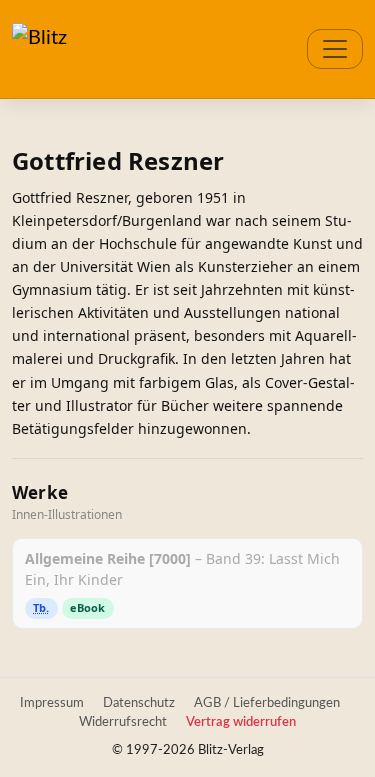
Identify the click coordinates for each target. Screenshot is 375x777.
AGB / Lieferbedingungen (267, 703)
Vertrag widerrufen (241, 722)
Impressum (52, 703)
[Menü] (335, 49)
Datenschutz (139, 703)
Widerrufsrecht (123, 722)
